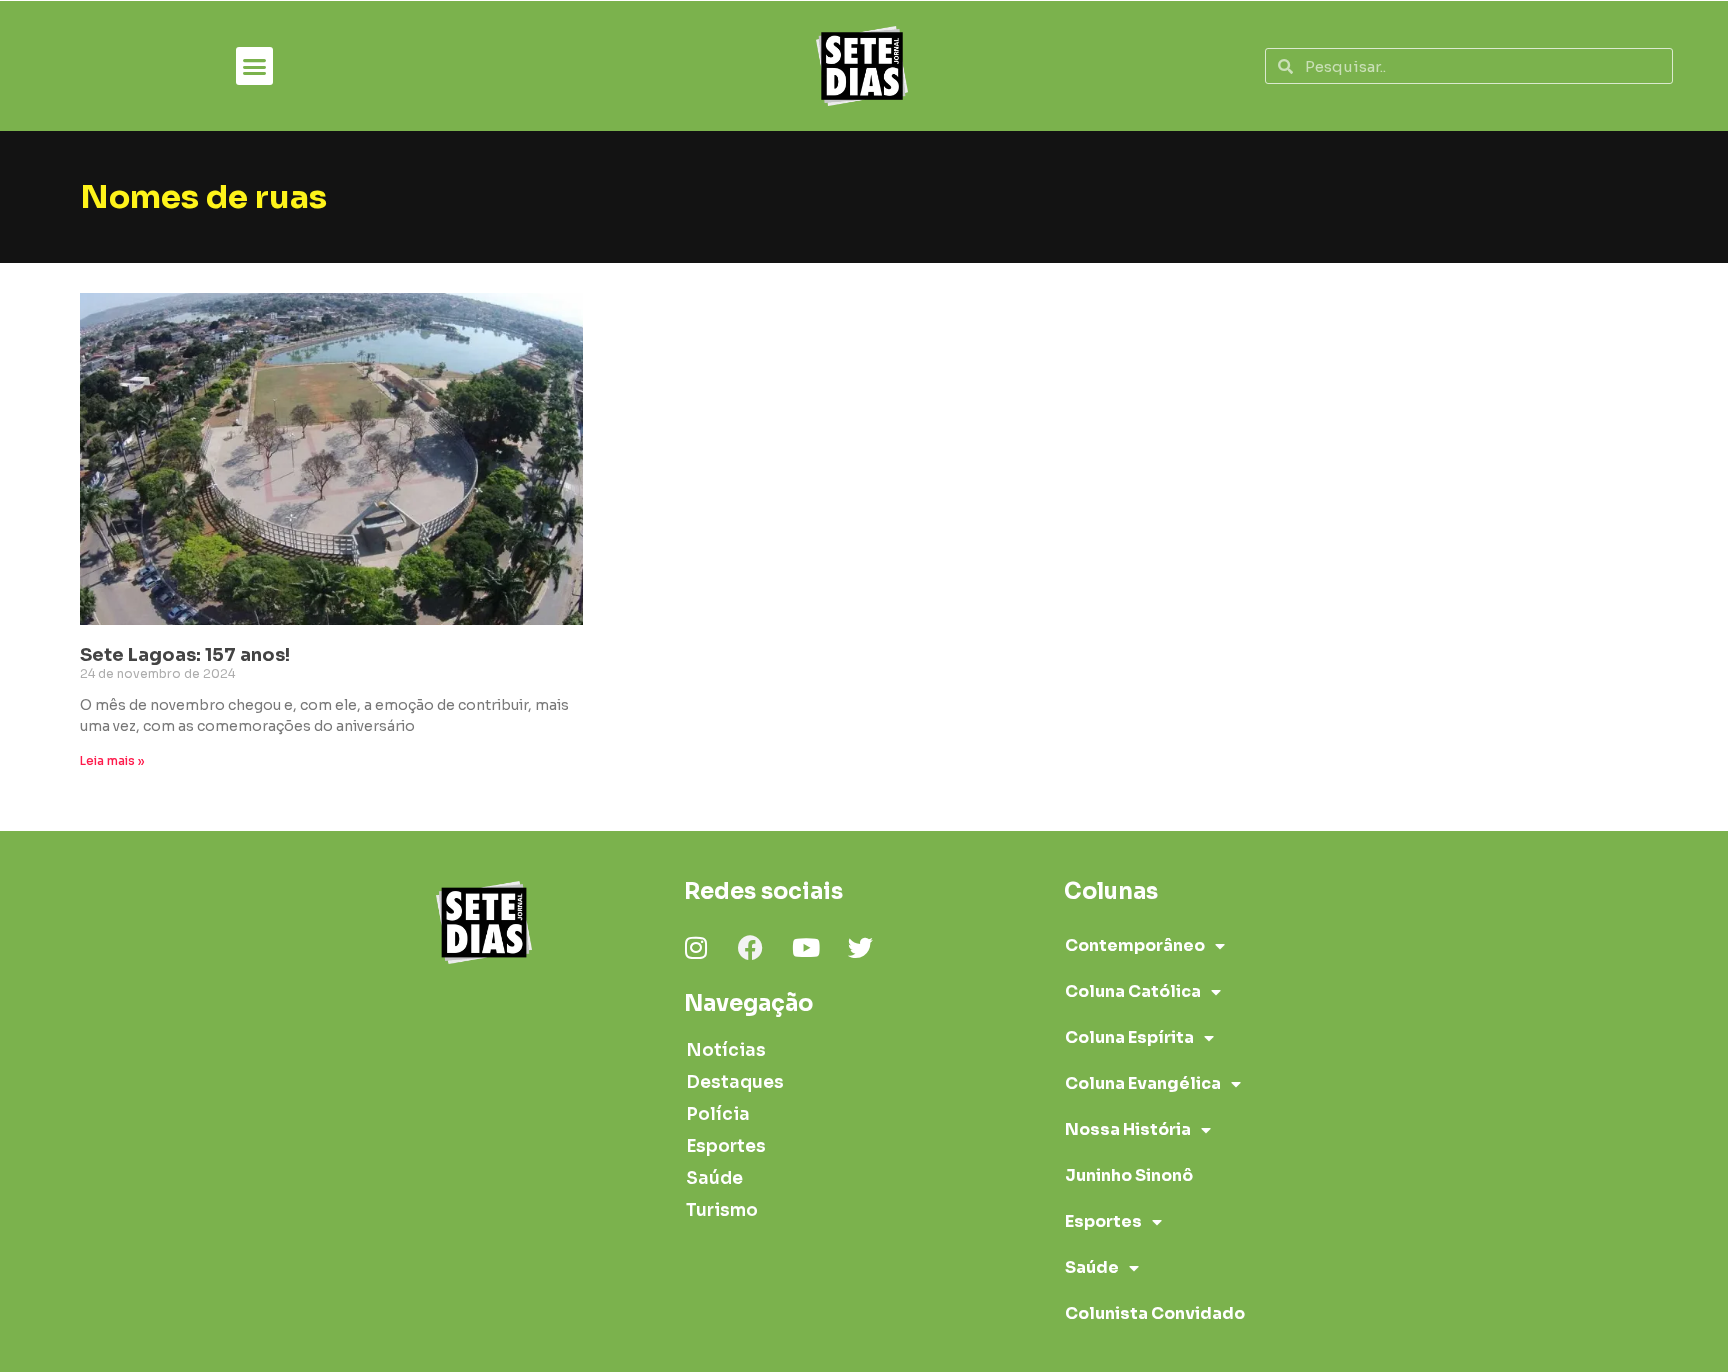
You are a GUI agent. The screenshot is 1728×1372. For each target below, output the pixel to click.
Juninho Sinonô (1129, 1175)
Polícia (718, 1114)
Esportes (726, 1146)
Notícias (726, 1050)
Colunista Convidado (1155, 1313)
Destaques (735, 1082)
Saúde (714, 1178)
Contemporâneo (1135, 945)
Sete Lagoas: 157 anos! (185, 655)
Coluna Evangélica (1143, 1083)
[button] (255, 66)
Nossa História (1128, 1129)
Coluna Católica (1133, 991)
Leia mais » (112, 760)
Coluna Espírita (1129, 1037)
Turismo (722, 1210)
